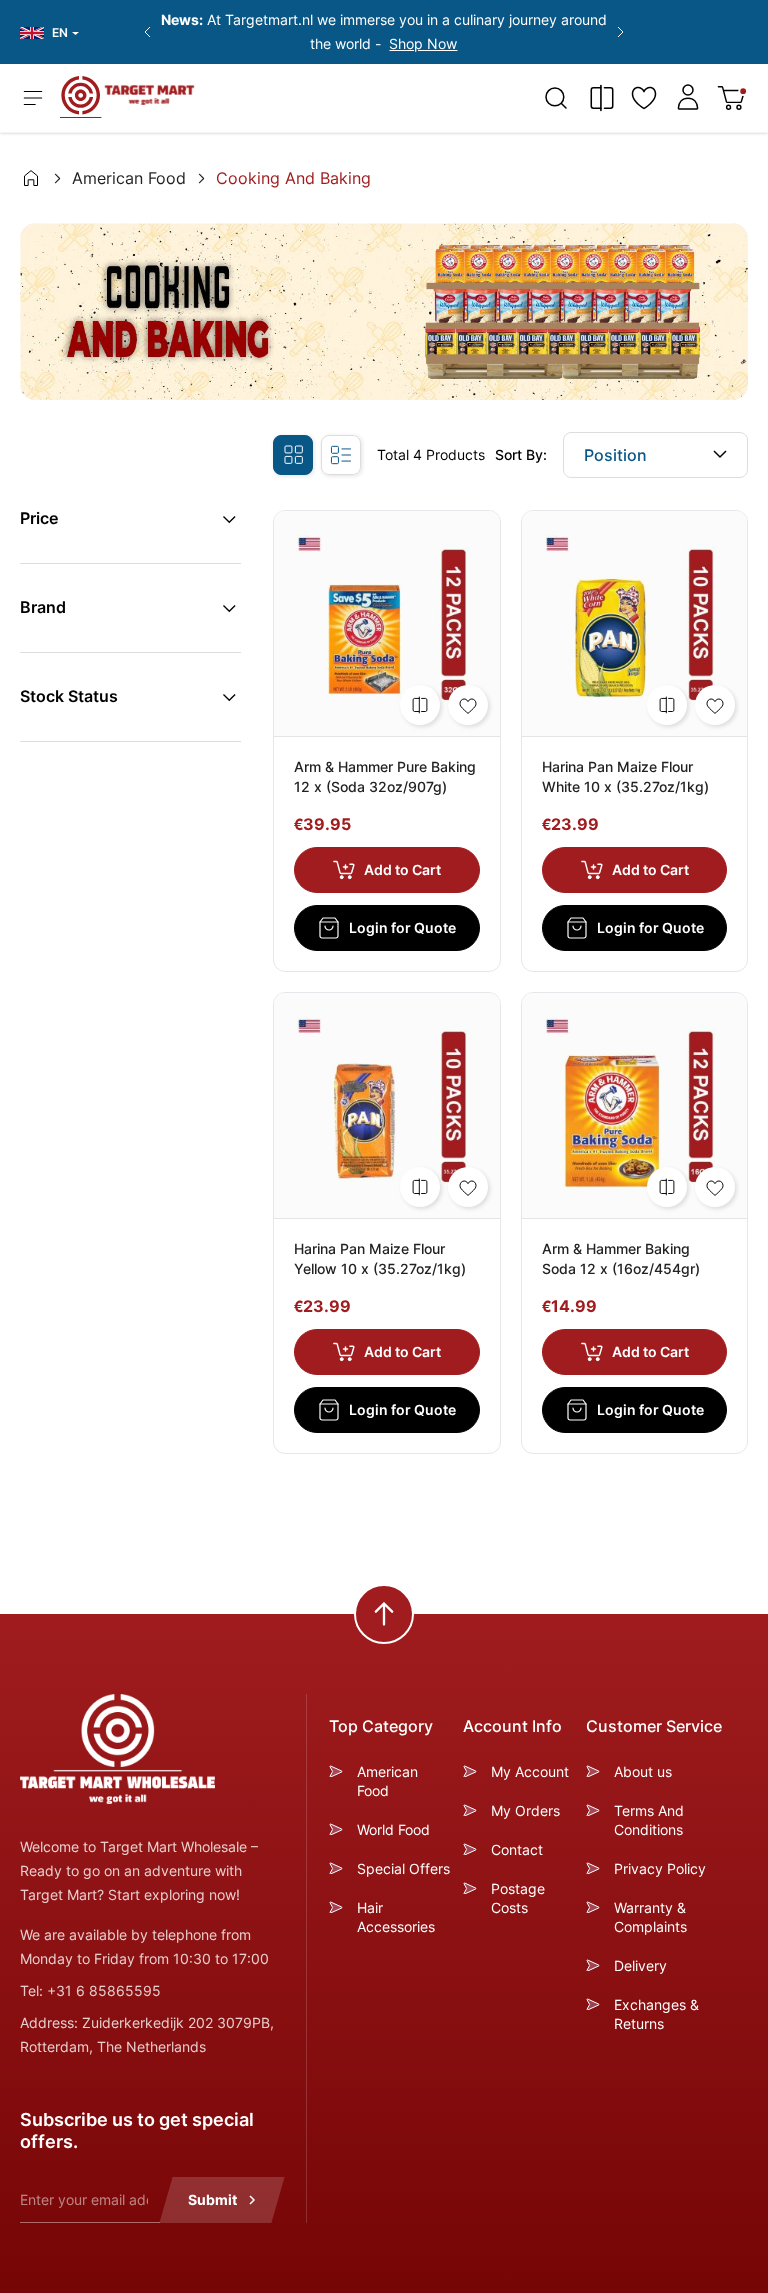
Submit (212, 2199)
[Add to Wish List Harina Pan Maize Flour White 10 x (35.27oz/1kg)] (715, 705)
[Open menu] (33, 98)
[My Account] (688, 97)
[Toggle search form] (556, 98)
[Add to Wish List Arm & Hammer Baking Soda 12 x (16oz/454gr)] (715, 1187)
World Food (393, 1829)
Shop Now (423, 43)
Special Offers (403, 1868)
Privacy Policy (660, 1868)
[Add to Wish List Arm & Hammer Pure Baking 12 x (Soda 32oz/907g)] (468, 705)
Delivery (640, 1965)
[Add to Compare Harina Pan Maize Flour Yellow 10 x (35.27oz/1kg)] (420, 1187)
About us (643, 1771)
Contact (517, 1849)
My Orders (525, 1810)
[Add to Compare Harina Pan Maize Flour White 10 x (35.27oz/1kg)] (667, 705)
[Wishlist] (644, 98)
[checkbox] (293, 455)
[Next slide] (621, 32)
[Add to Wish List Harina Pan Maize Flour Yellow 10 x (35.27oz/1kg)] (468, 1187)
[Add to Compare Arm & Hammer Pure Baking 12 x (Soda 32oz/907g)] (420, 705)
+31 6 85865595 (104, 1990)
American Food (129, 178)
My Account (530, 1771)
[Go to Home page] (127, 97)
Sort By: (521, 454)
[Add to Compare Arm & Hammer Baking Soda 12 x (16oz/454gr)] (667, 1187)
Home (31, 178)
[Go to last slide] (147, 32)
